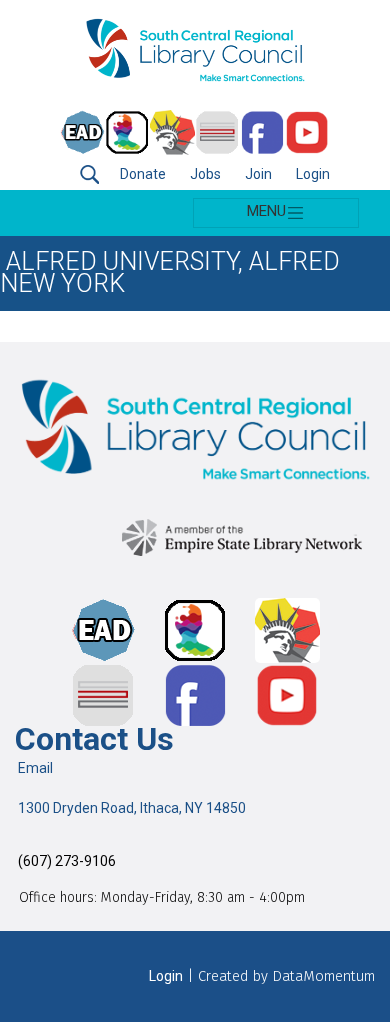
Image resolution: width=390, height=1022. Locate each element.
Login (313, 174)
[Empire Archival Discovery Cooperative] (82, 132)
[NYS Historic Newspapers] (217, 132)
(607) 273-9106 (65, 861)
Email (34, 768)
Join (258, 174)
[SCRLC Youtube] (307, 132)
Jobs (205, 174)
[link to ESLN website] (246, 534)
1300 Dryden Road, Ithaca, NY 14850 (130, 808)
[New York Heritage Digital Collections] (172, 132)
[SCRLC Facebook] (262, 132)
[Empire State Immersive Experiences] (127, 132)
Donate (143, 174)
